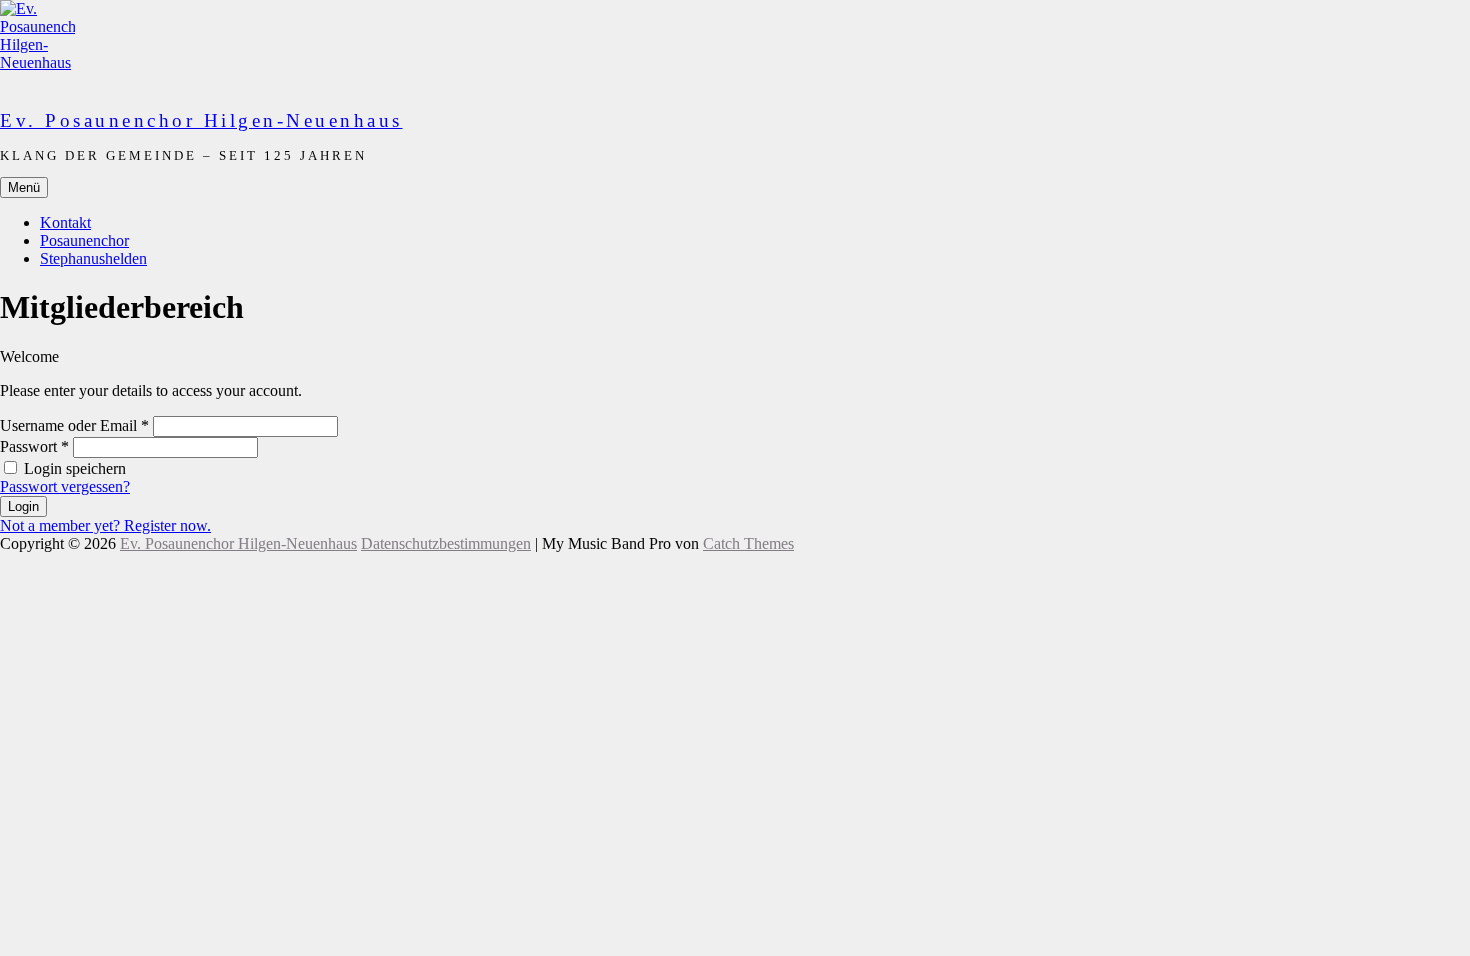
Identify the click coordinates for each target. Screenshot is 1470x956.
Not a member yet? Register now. (105, 525)
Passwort (34, 446)
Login (23, 506)
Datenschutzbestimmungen (446, 543)
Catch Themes (748, 543)
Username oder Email (74, 425)
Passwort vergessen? (65, 486)
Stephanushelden (93, 258)
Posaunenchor (84, 240)
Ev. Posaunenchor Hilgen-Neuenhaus (201, 120)
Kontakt (65, 222)
